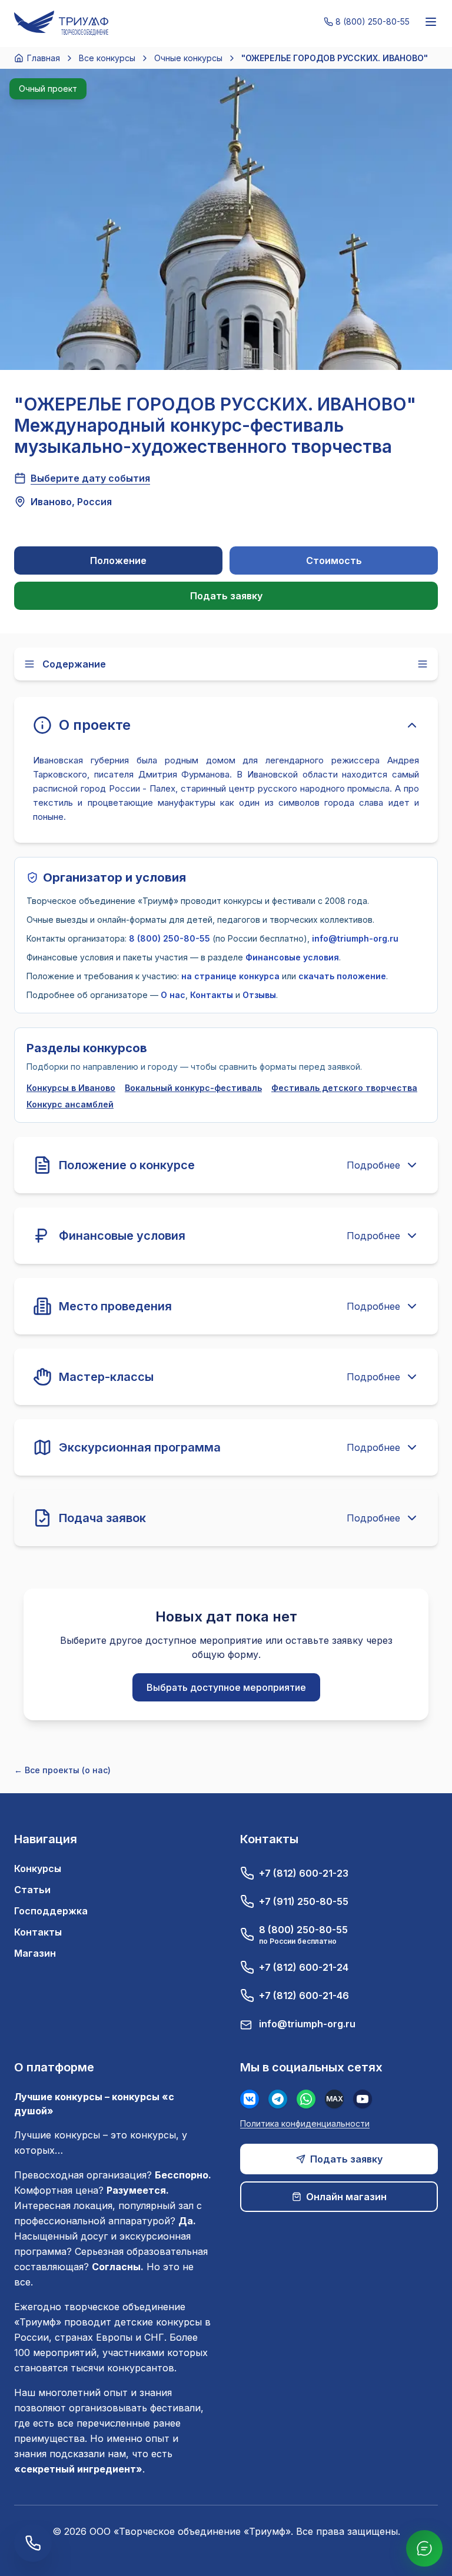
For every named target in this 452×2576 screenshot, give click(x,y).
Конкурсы (38, 1868)
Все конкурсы (107, 58)
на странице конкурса (230, 976)
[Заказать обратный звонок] (33, 2543)
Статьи (32, 1890)
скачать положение (342, 976)
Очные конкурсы (188, 58)
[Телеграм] (278, 2099)
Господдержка (51, 1911)
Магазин (35, 1953)
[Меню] (431, 22)
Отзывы (259, 995)
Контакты (212, 995)
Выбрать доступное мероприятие (226, 1687)
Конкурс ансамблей (70, 1104)
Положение (118, 560)
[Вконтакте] (250, 2099)
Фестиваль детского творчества (344, 1088)
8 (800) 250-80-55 (169, 938)
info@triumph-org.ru (355, 938)
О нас (173, 995)
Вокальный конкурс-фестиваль (193, 1088)
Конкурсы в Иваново (71, 1088)
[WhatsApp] (306, 2099)
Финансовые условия (292, 957)
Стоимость (334, 560)
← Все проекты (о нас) (62, 1770)
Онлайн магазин (346, 2197)
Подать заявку (226, 596)
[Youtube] (363, 2099)
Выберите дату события (90, 478)
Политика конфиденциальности (305, 2123)
